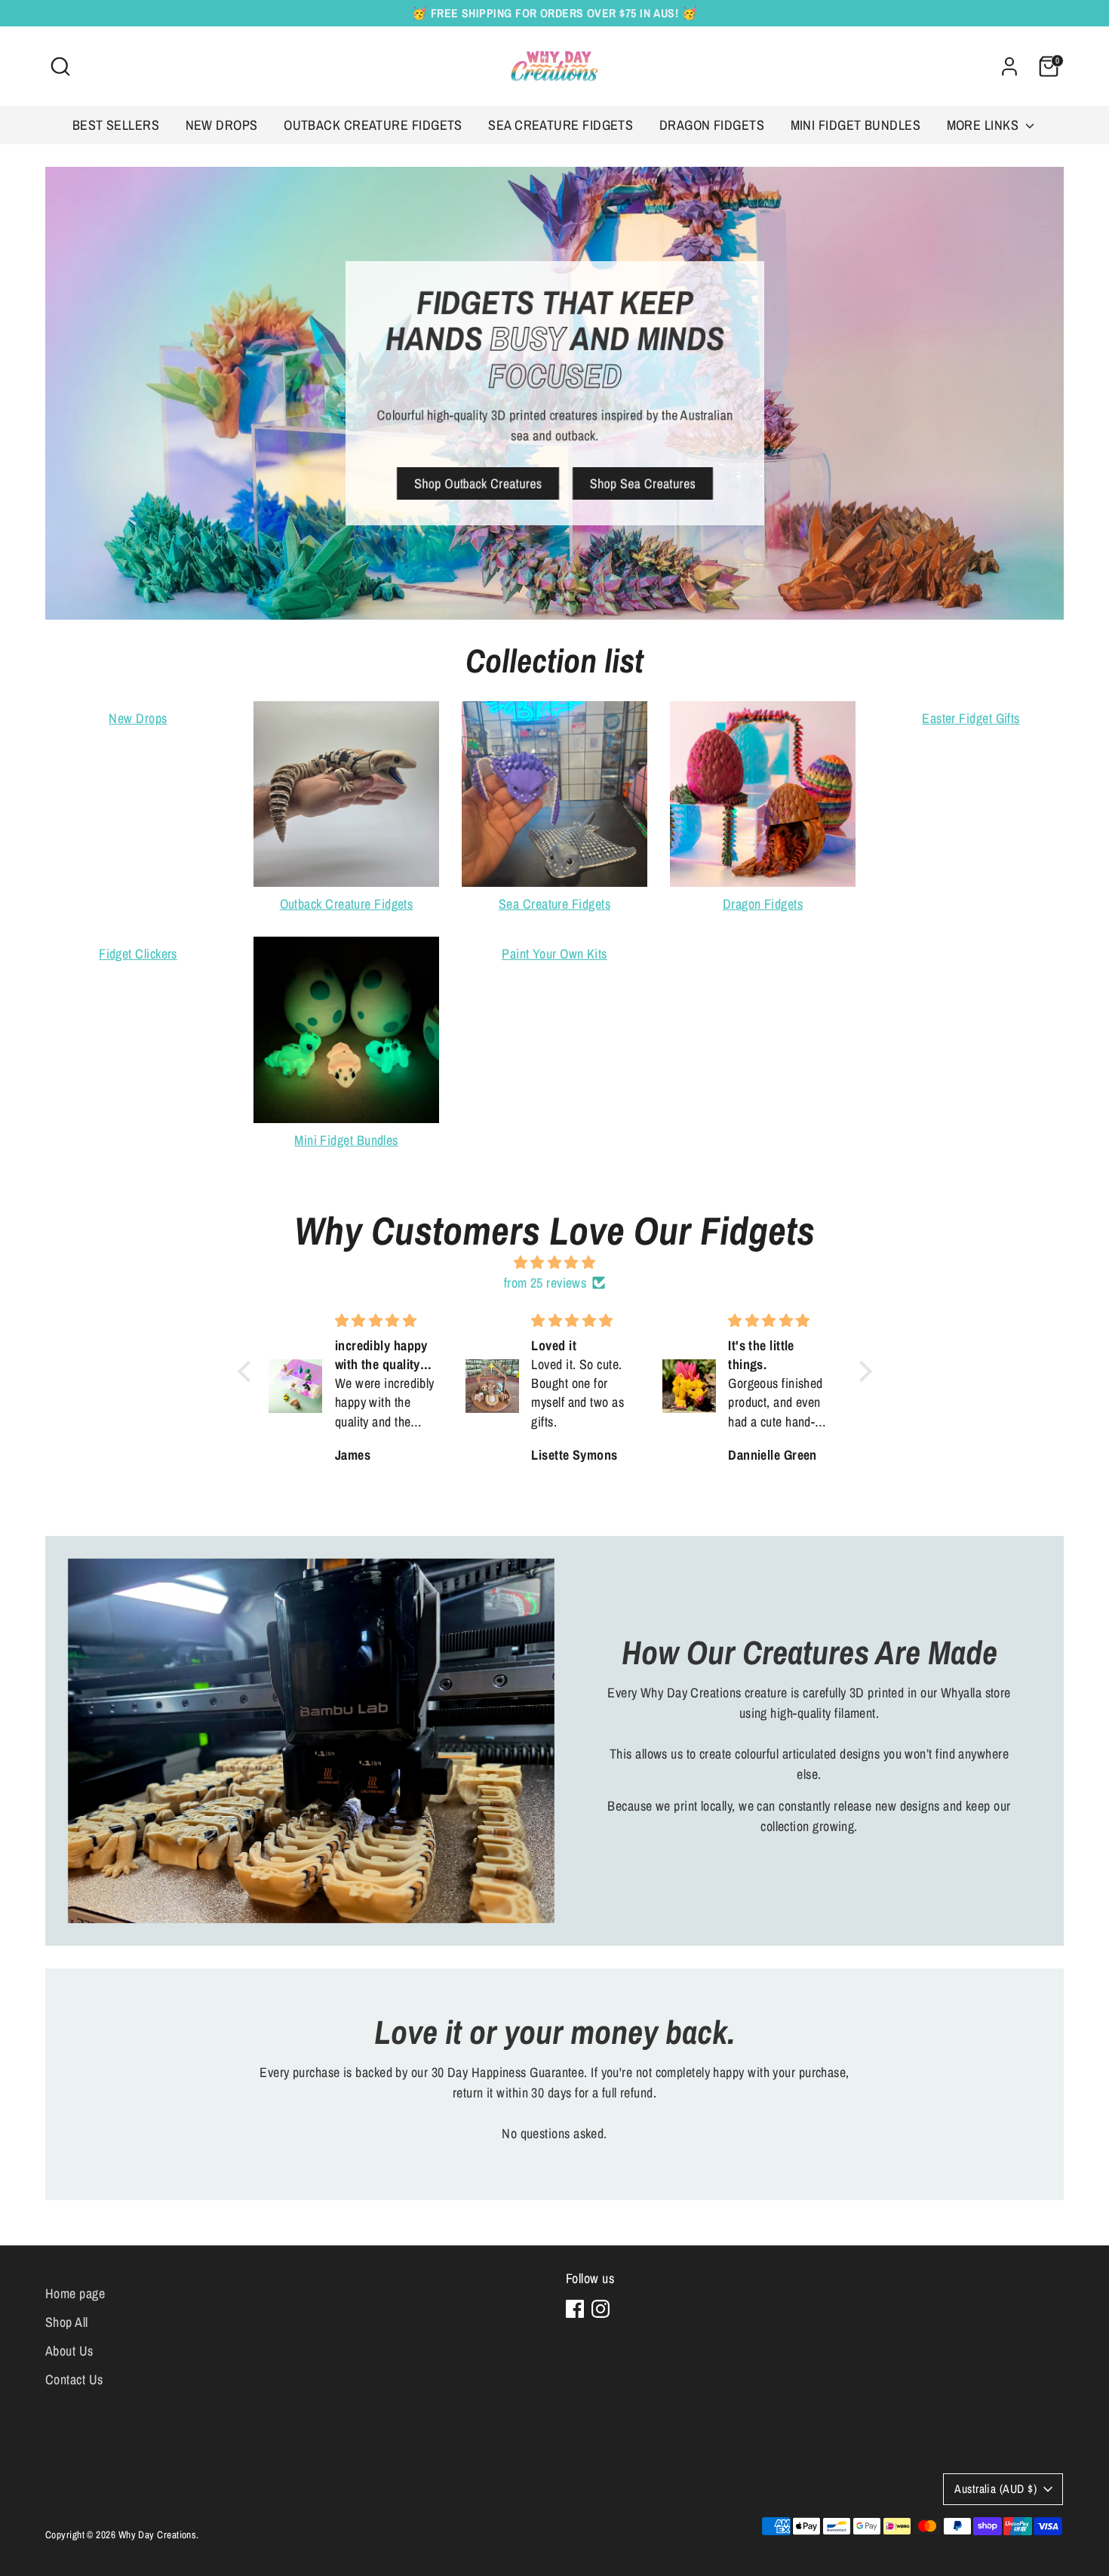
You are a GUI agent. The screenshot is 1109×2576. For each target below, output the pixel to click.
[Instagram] (601, 2309)
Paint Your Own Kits (554, 954)
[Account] (1009, 66)
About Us (69, 2351)
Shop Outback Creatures (478, 483)
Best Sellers (116, 125)
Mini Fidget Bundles (856, 125)
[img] (555, 1262)
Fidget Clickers (138, 954)
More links (985, 125)
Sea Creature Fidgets (561, 125)
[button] (247, 1371)
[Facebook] (575, 2309)
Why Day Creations (158, 2534)
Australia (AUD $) (995, 2489)
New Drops (222, 125)
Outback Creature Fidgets (373, 125)
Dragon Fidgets (712, 125)
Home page (75, 2293)
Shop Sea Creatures (642, 483)
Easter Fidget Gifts (971, 718)
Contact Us (74, 2379)
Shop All (67, 2322)
